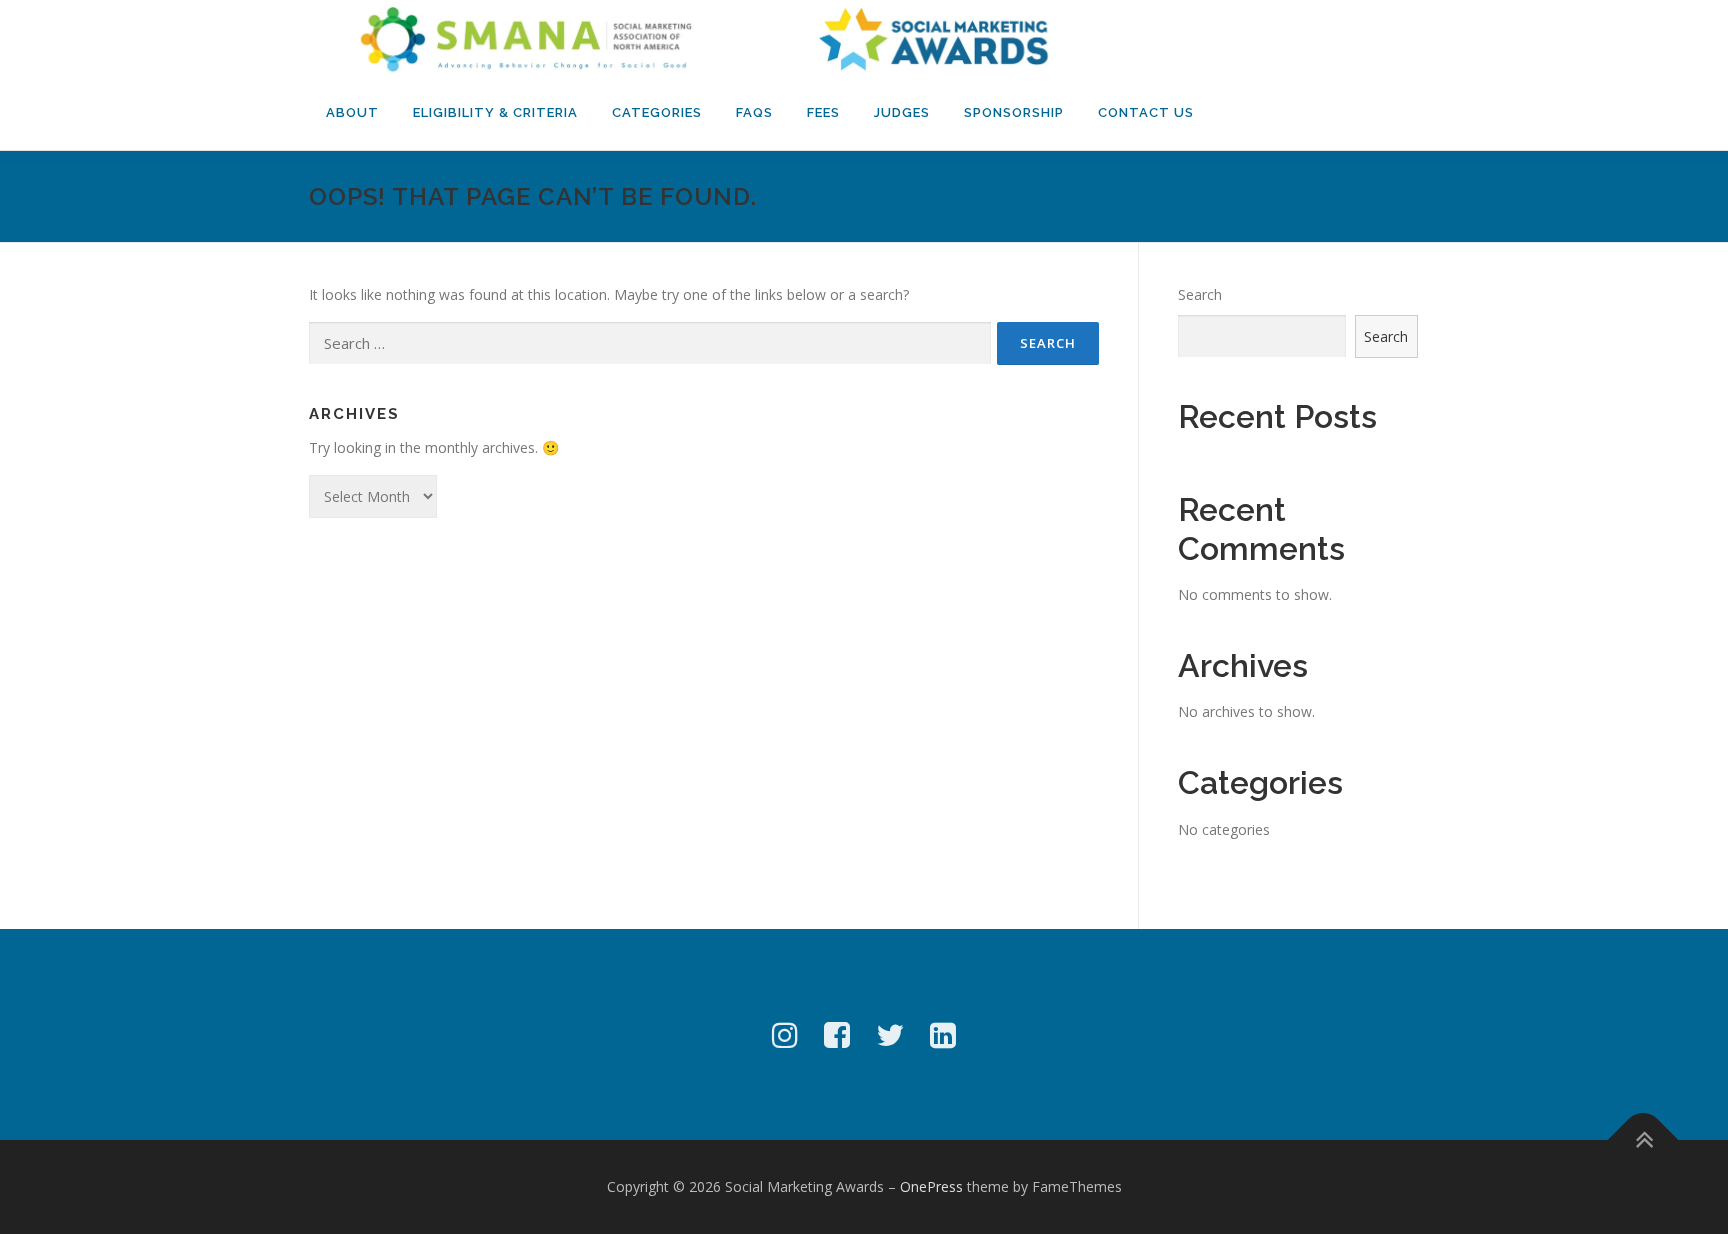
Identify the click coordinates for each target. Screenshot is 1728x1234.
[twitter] (890, 1034)
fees (823, 112)
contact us (1146, 112)
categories (657, 112)
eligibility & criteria (495, 112)
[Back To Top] (1643, 1140)
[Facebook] (837, 1034)
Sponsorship (1014, 112)
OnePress (931, 1186)
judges (902, 112)
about (352, 112)
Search (1200, 294)
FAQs (754, 112)
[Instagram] (785, 1034)
